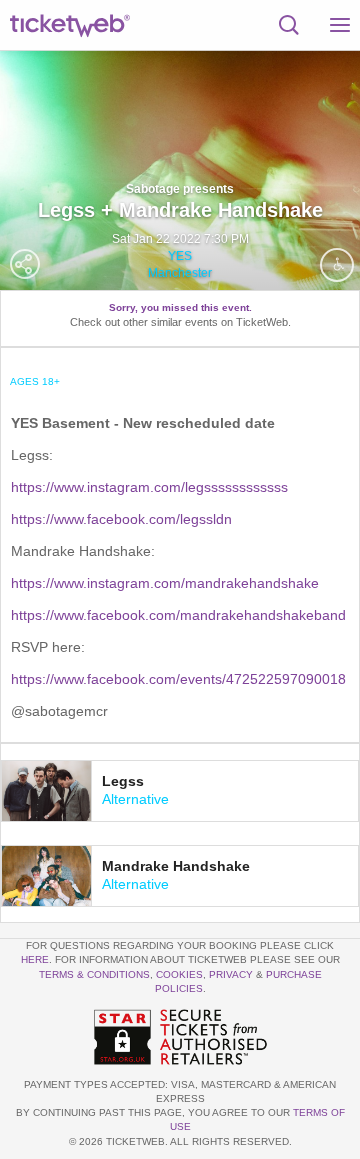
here (35, 959)
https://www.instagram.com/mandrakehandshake (165, 583)
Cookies (179, 974)
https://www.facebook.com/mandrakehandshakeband (178, 615)
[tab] (180, 791)
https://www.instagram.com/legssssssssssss (149, 487)
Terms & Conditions (94, 974)
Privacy (231, 974)
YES (180, 256)
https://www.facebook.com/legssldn (121, 519)
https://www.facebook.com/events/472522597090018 (178, 679)
